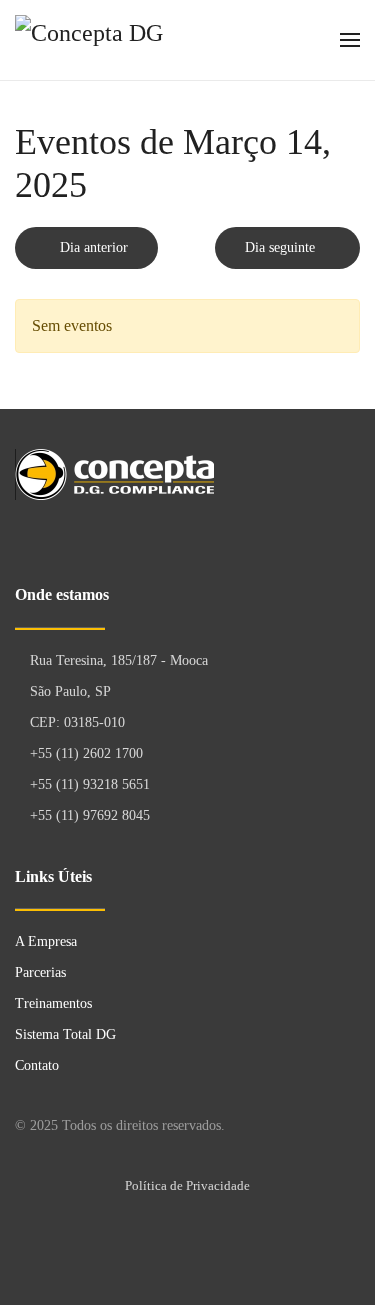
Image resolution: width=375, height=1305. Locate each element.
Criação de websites (345, 1250)
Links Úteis (53, 876)
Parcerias (40, 972)
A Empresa (46, 941)
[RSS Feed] (342, 283)
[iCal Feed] (356, 283)
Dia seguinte (282, 247)
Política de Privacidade (187, 1185)
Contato (37, 1065)
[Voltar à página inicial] (118, 40)
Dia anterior (92, 247)
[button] (350, 40)
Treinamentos (53, 1003)
